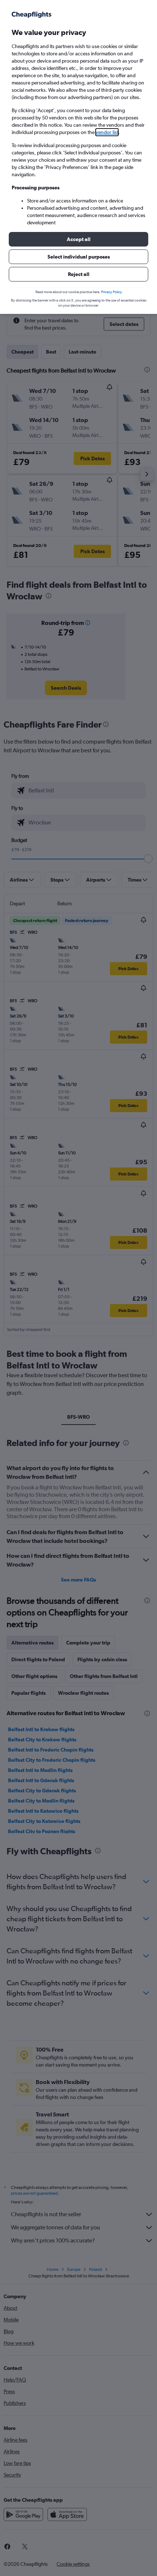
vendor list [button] (107, 132)
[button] (78, 239)
